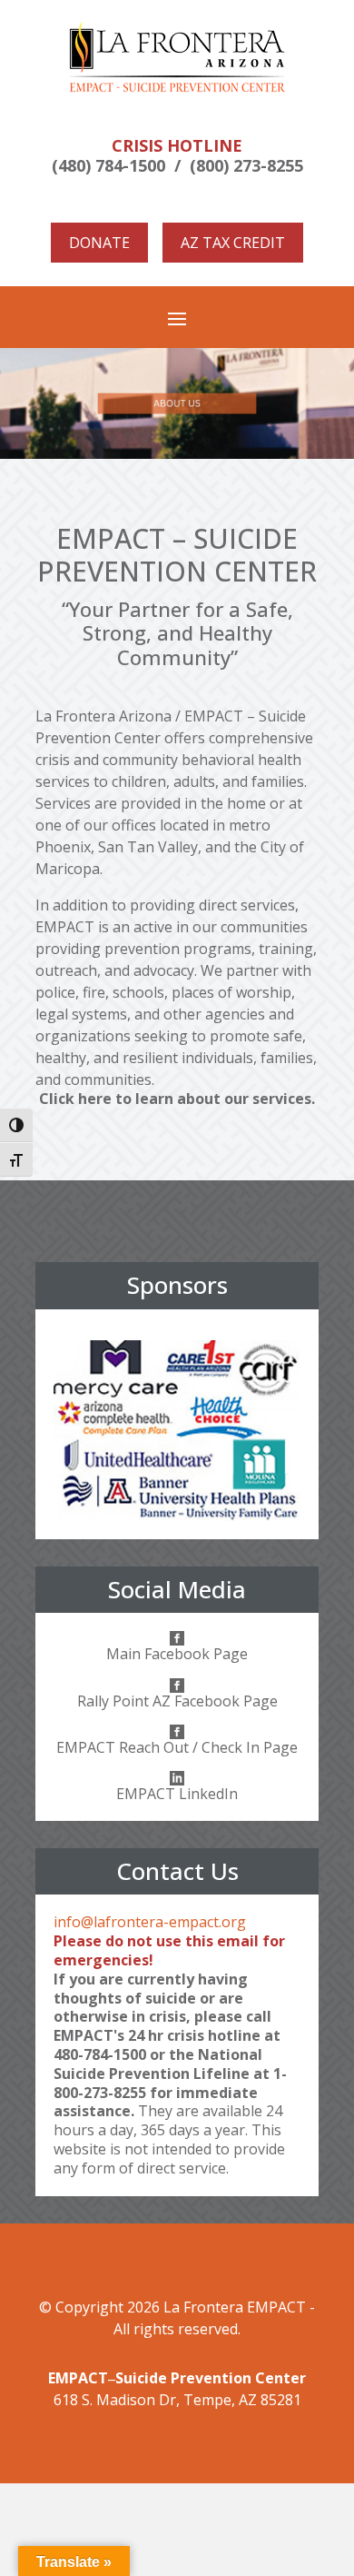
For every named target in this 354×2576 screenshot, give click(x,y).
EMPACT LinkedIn (177, 1794)
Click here (75, 1099)
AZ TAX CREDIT (233, 243)
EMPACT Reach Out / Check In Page (177, 1747)
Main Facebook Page (177, 1654)
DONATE (99, 243)
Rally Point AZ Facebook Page (177, 1701)
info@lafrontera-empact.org (150, 1922)
